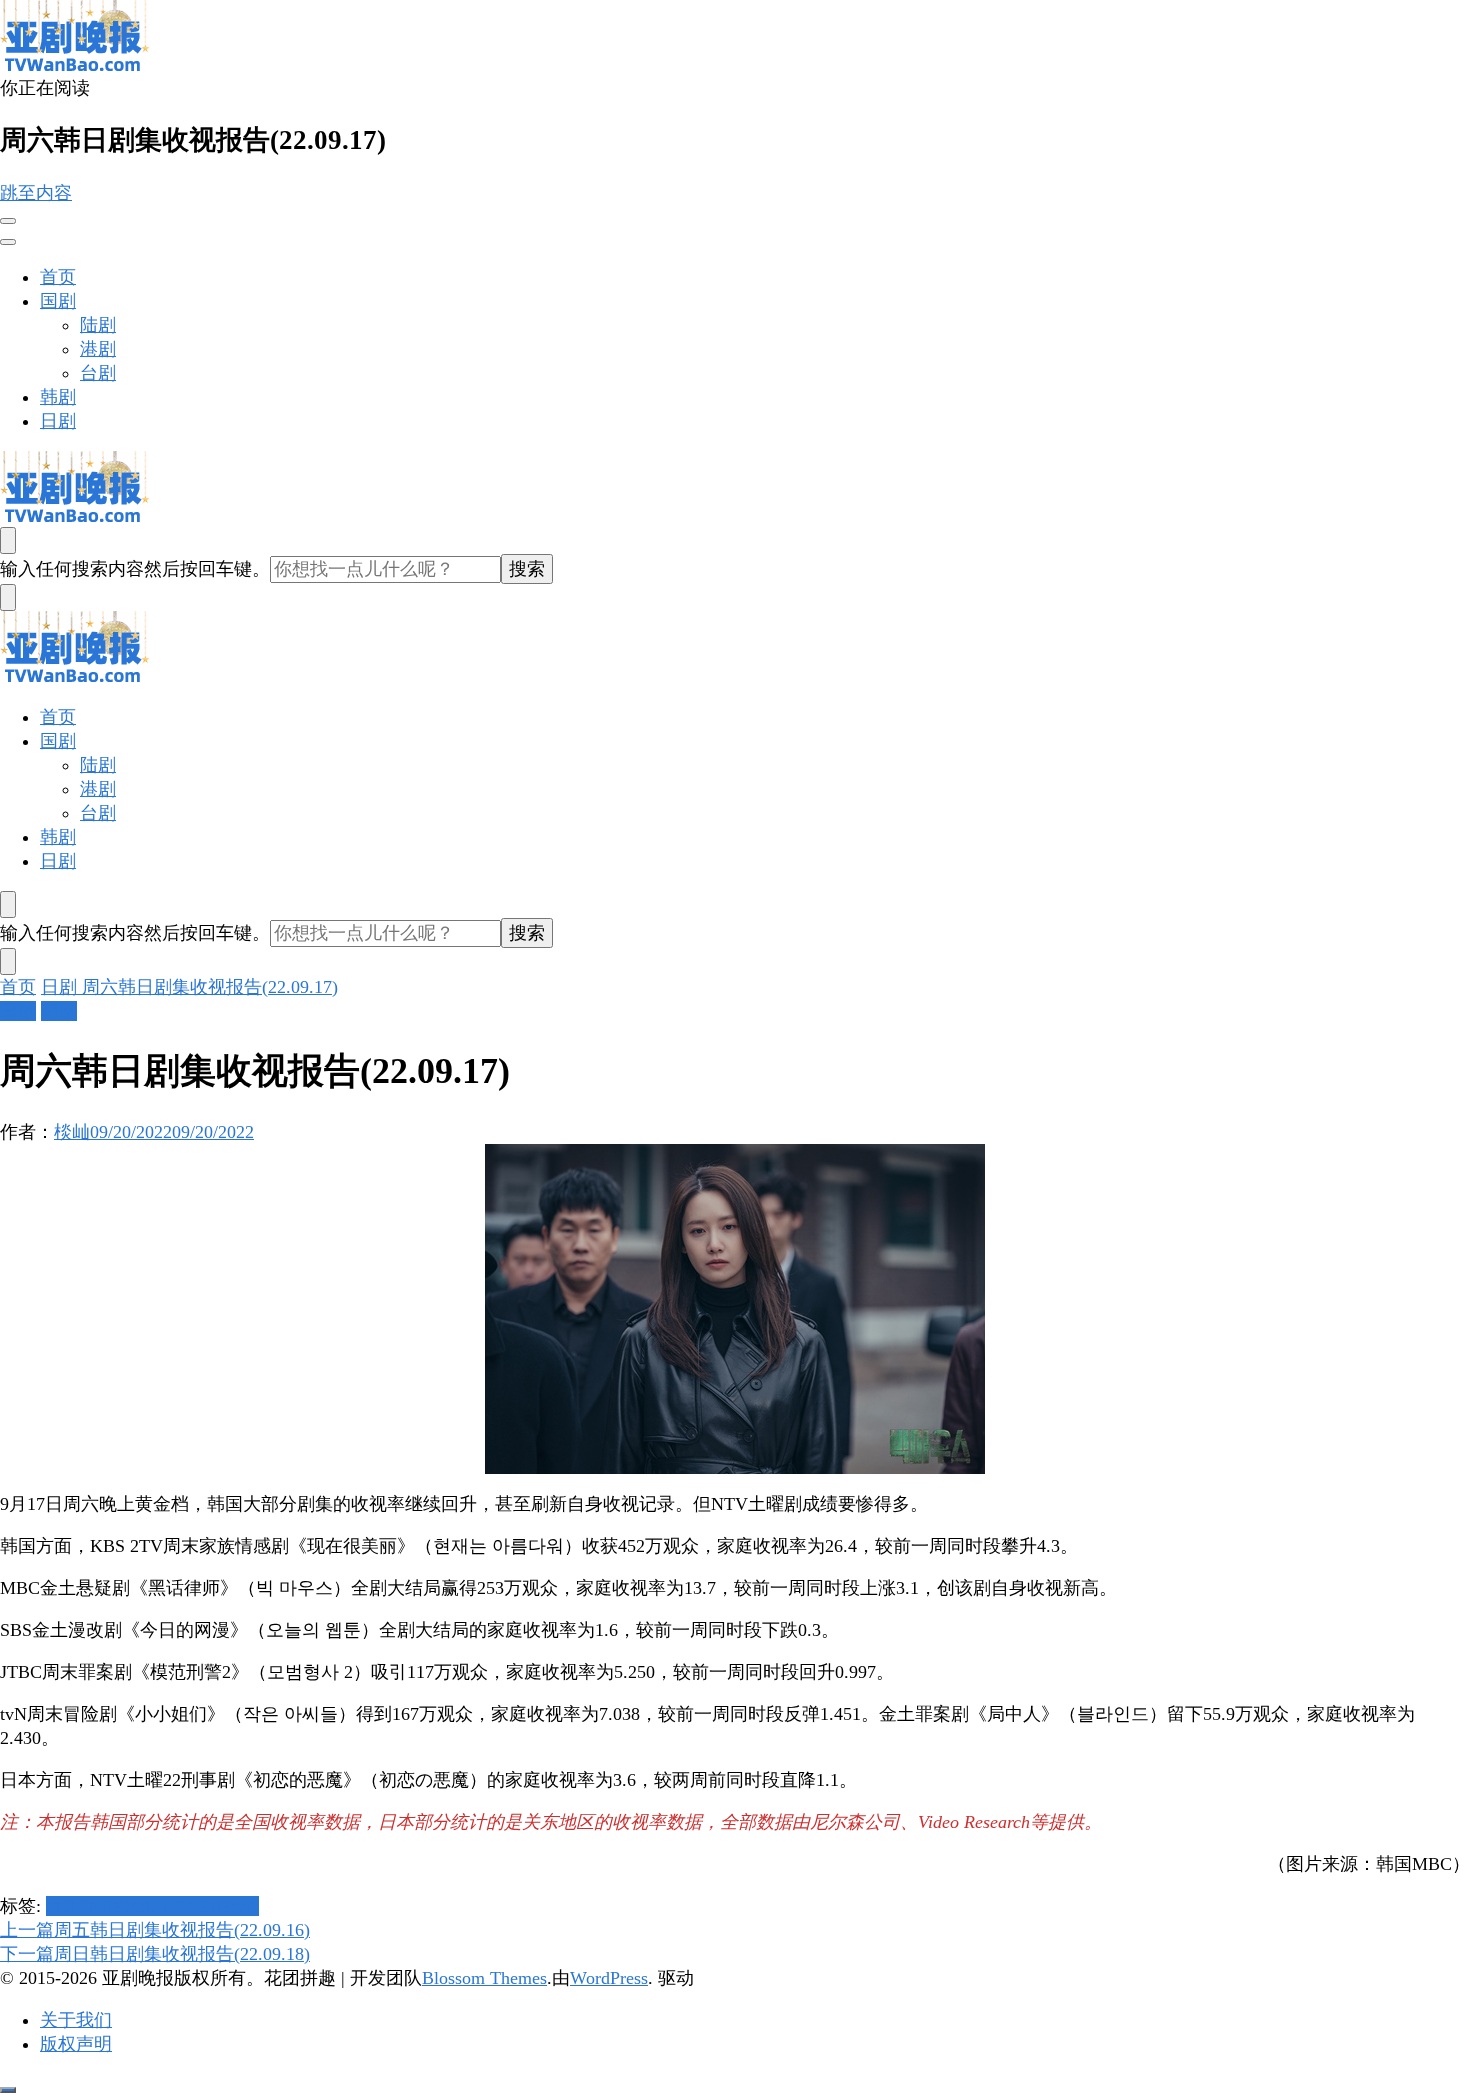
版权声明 (76, 2044)
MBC (143, 1906)
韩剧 (58, 397)
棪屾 (72, 1132)
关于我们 (76, 2020)
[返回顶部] (8, 2090)
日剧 (58, 421)
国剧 (58, 301)
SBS (216, 1906)
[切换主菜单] (8, 221)
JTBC (67, 1906)
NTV (181, 1906)
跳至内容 (36, 193)
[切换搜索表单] (8, 540)
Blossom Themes (484, 1978)
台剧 (98, 373)
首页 (58, 277)
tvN (245, 1906)
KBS (105, 1906)
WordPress (609, 1978)
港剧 (98, 349)
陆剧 (98, 325)
